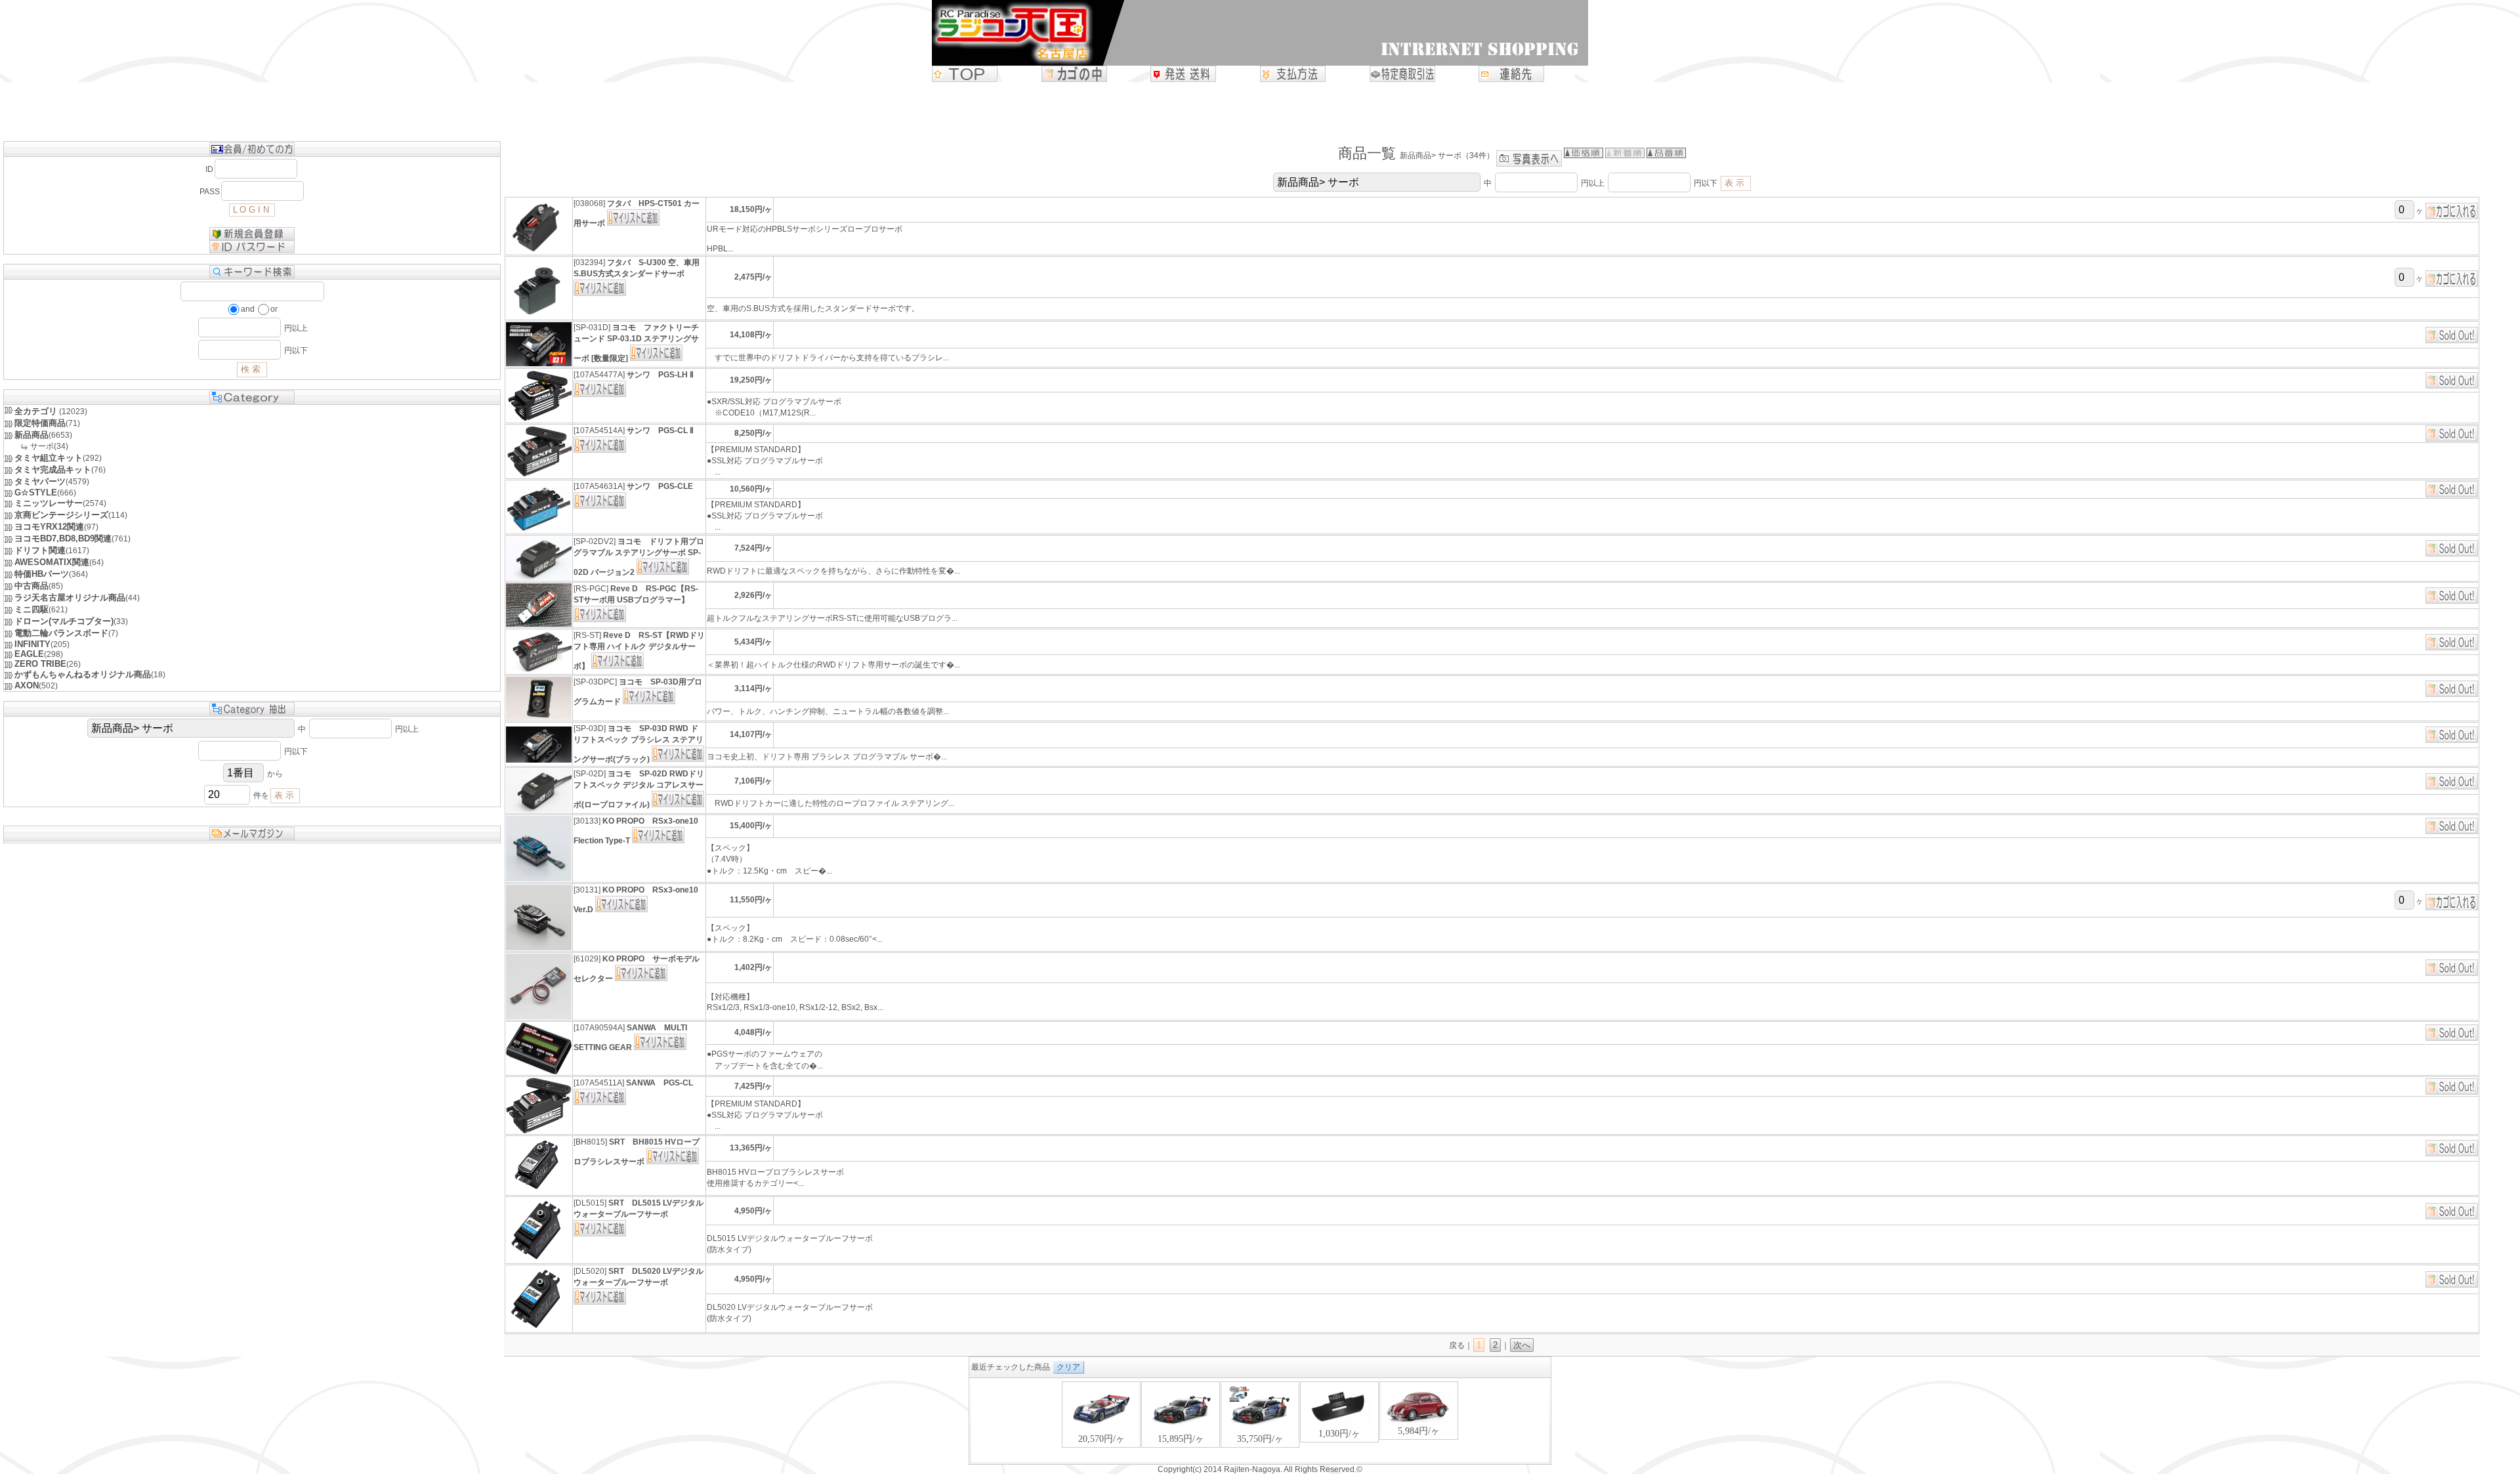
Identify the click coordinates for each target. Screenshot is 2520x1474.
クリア (1068, 1367)
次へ (1522, 1345)
